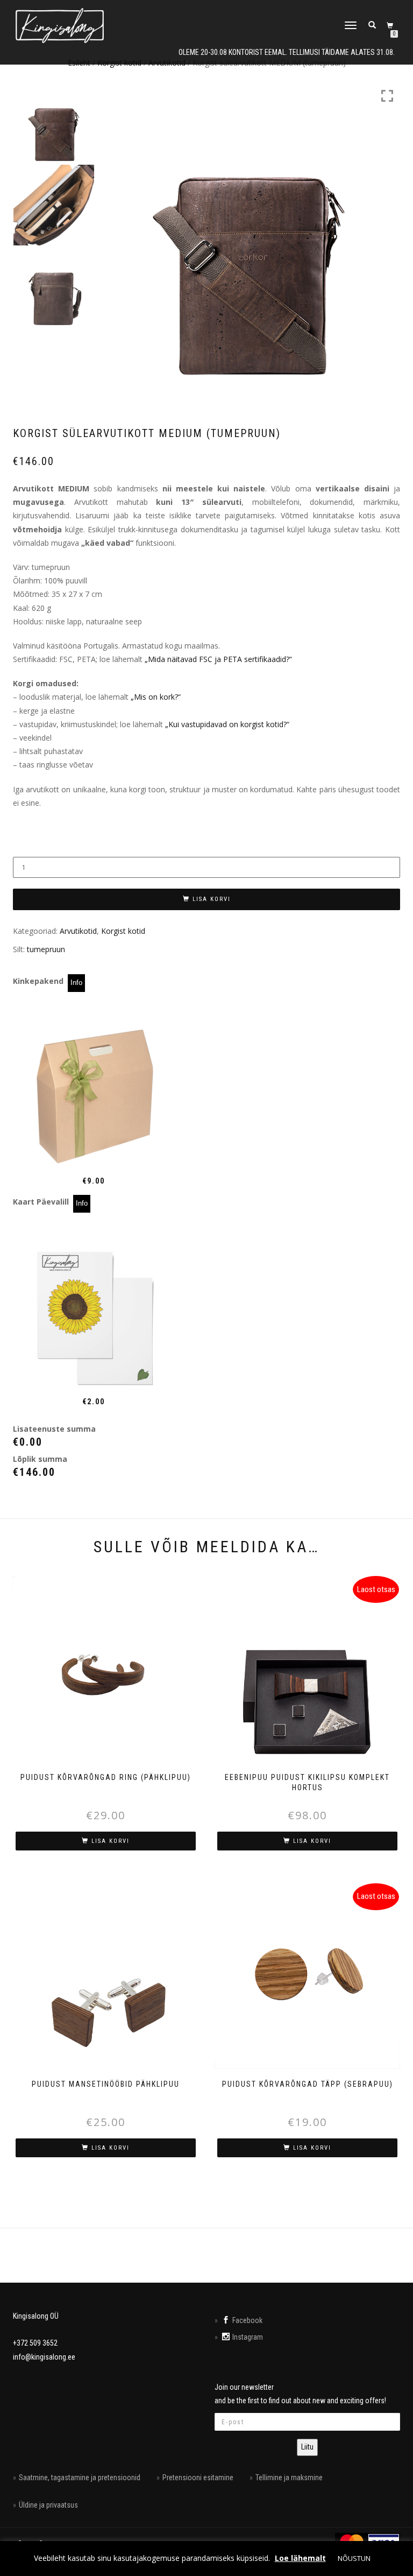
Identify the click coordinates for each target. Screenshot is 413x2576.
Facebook (247, 2320)
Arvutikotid (78, 931)
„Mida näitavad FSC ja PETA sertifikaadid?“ (218, 659)
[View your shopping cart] (391, 25)
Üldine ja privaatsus (48, 2505)
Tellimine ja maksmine (289, 2478)
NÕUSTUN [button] (354, 2558)
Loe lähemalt (300, 2558)
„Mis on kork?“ (156, 697)
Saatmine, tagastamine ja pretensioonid (80, 2478)
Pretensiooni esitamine (198, 2478)
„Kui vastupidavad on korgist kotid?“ (227, 724)
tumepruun (46, 949)
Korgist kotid (123, 931)
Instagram (248, 2337)
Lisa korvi (212, 899)
